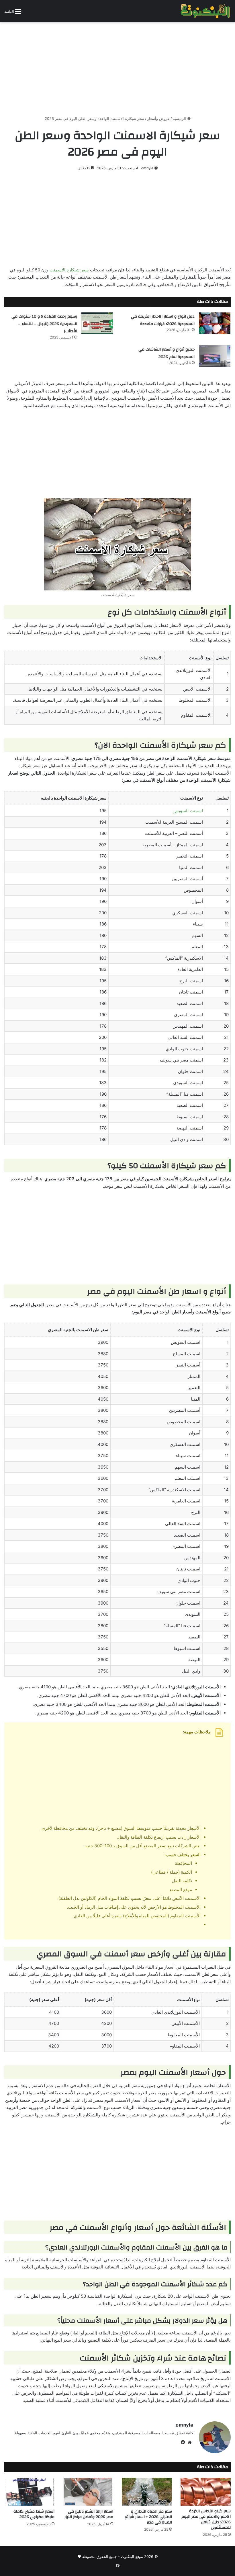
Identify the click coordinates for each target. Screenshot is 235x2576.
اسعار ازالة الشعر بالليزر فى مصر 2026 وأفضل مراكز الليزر (89, 2514)
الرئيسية (180, 118)
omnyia (147, 168)
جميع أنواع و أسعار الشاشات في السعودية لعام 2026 (167, 353)
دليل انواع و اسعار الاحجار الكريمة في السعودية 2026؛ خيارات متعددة (163, 320)
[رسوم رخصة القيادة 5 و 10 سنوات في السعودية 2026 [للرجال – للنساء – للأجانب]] (97, 323)
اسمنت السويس (188, 811)
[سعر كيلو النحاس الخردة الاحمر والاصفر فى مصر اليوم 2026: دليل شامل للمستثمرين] (206, 2492)
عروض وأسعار (158, 118)
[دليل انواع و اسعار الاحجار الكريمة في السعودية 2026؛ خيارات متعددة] (215, 323)
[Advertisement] (117, 67)
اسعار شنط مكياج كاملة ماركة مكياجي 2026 (34, 2514)
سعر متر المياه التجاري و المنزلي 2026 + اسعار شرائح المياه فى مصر (148, 2517)
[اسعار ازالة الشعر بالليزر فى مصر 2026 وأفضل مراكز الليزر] (88, 2492)
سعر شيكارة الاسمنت (69, 270)
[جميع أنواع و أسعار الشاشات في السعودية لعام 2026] (215, 356)
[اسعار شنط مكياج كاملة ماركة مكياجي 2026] (29, 2492)
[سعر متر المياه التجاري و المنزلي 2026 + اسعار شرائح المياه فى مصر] (147, 2492)
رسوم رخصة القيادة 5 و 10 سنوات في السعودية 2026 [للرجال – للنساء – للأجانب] (44, 324)
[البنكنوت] (206, 11)
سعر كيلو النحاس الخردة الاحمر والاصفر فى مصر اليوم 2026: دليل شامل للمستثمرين (206, 2519)
